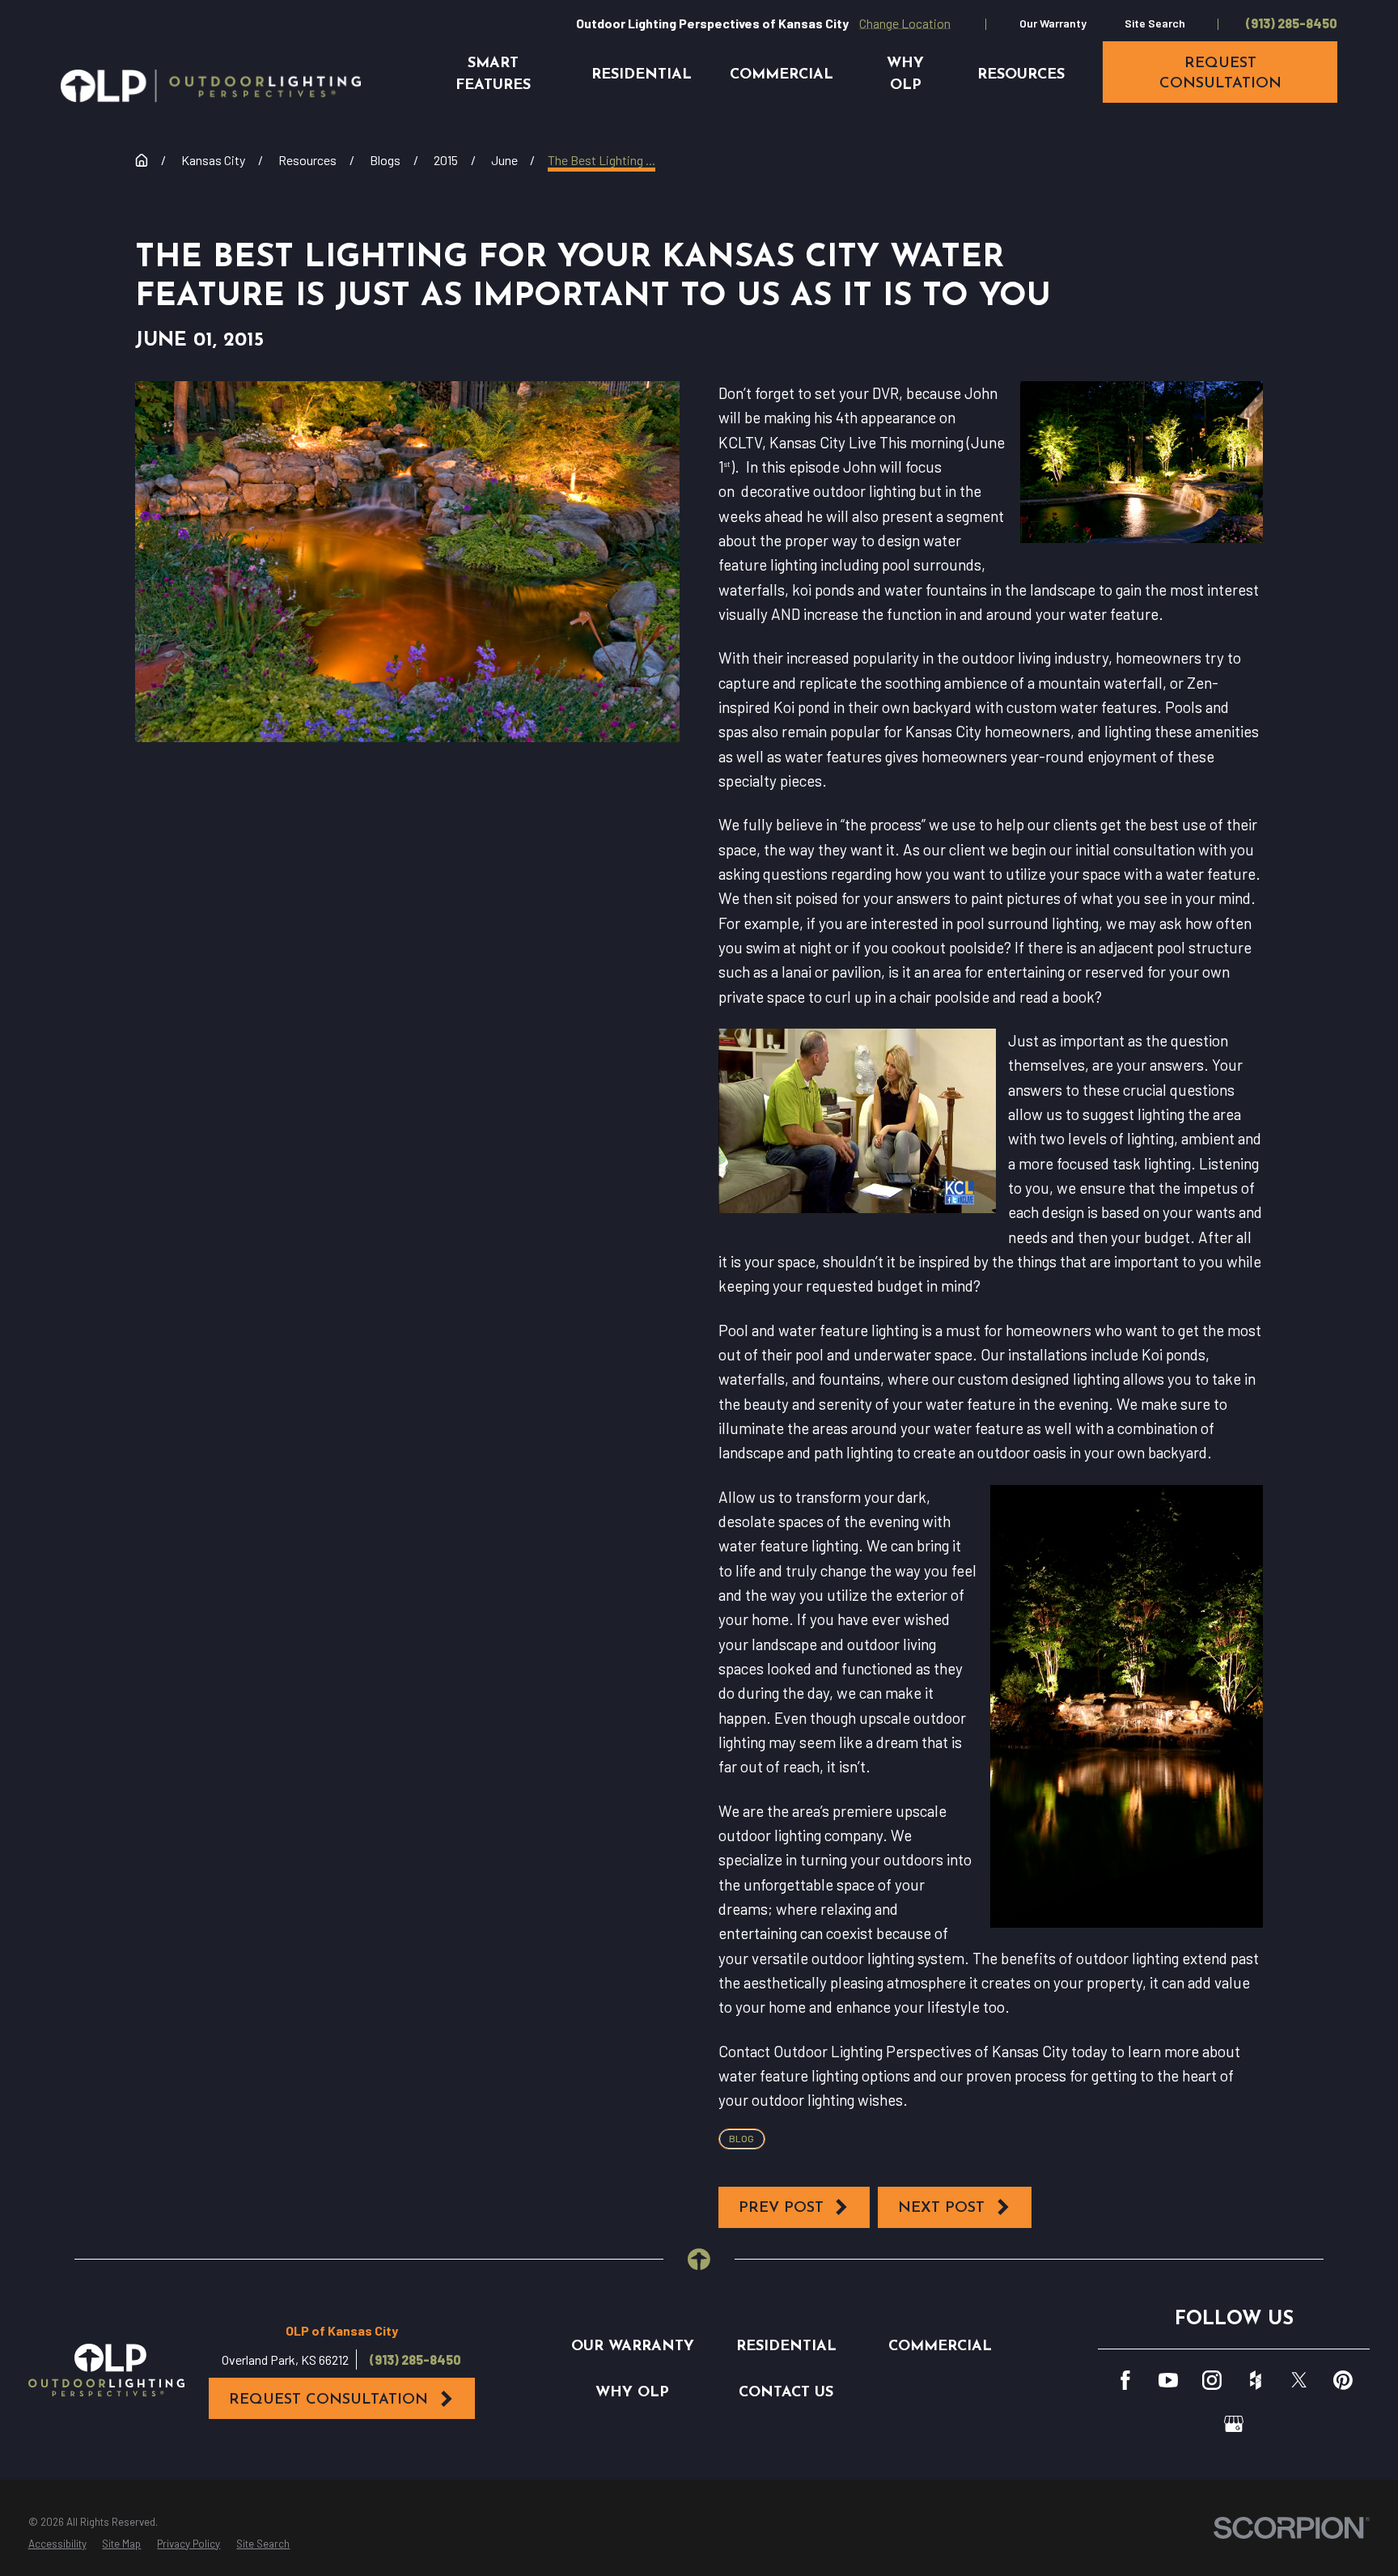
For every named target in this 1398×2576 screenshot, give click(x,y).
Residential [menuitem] (642, 75)
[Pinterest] (1343, 2380)
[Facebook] (1125, 2380)
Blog (741, 2138)
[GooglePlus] (1234, 2424)
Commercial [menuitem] (782, 75)
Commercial (940, 2347)
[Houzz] (1256, 2380)
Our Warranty (1053, 23)
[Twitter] (1299, 2380)
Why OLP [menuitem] (905, 74)
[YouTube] (1168, 2380)
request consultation (1220, 74)
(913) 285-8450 (1292, 23)
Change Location (905, 23)
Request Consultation (328, 2400)
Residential (786, 2347)
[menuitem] (57, 2544)
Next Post (941, 2208)
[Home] (211, 86)
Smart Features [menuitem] (493, 74)
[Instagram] (1212, 2380)
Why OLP (632, 2393)
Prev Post (781, 2208)
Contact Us (786, 2393)
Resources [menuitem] (1021, 75)
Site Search (1155, 23)
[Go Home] (142, 160)
